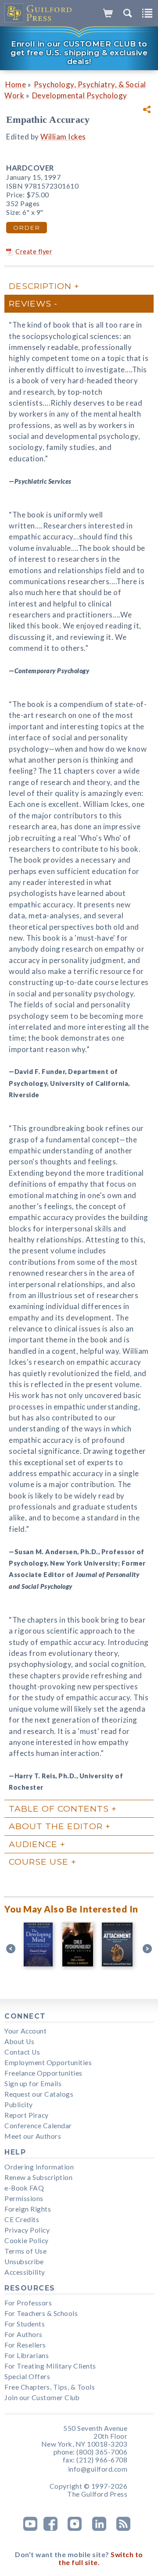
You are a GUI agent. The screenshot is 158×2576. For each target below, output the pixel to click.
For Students (25, 2324)
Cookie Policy (27, 2241)
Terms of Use (25, 2251)
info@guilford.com (98, 2469)
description (40, 286)
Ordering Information (39, 2167)
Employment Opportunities (48, 2062)
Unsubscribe (24, 2262)
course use (39, 1862)
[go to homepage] (38, 13)
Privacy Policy (27, 2230)
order (27, 228)
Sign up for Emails (33, 2084)
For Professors (28, 2303)
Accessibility (25, 2272)
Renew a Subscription (38, 2177)
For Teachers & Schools (41, 2313)
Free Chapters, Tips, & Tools (50, 2387)
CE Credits (22, 2219)
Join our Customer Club (42, 2398)
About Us (19, 2041)
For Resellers (25, 2345)
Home (16, 84)
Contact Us (22, 2052)
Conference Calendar (38, 2126)
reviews (30, 303)
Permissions (24, 2198)
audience (33, 1844)
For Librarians (27, 2355)
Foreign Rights (28, 2209)
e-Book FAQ (24, 2188)
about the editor (56, 1826)
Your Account (25, 2031)
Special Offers (27, 2376)
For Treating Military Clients (50, 2366)
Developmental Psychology (80, 95)
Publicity (19, 2105)
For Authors (23, 2334)
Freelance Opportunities (43, 2073)
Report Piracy (27, 2115)
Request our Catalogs (39, 2094)
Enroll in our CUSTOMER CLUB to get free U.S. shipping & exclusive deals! (79, 53)
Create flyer (34, 252)
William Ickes (63, 137)
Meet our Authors (33, 2136)
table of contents (59, 1809)
